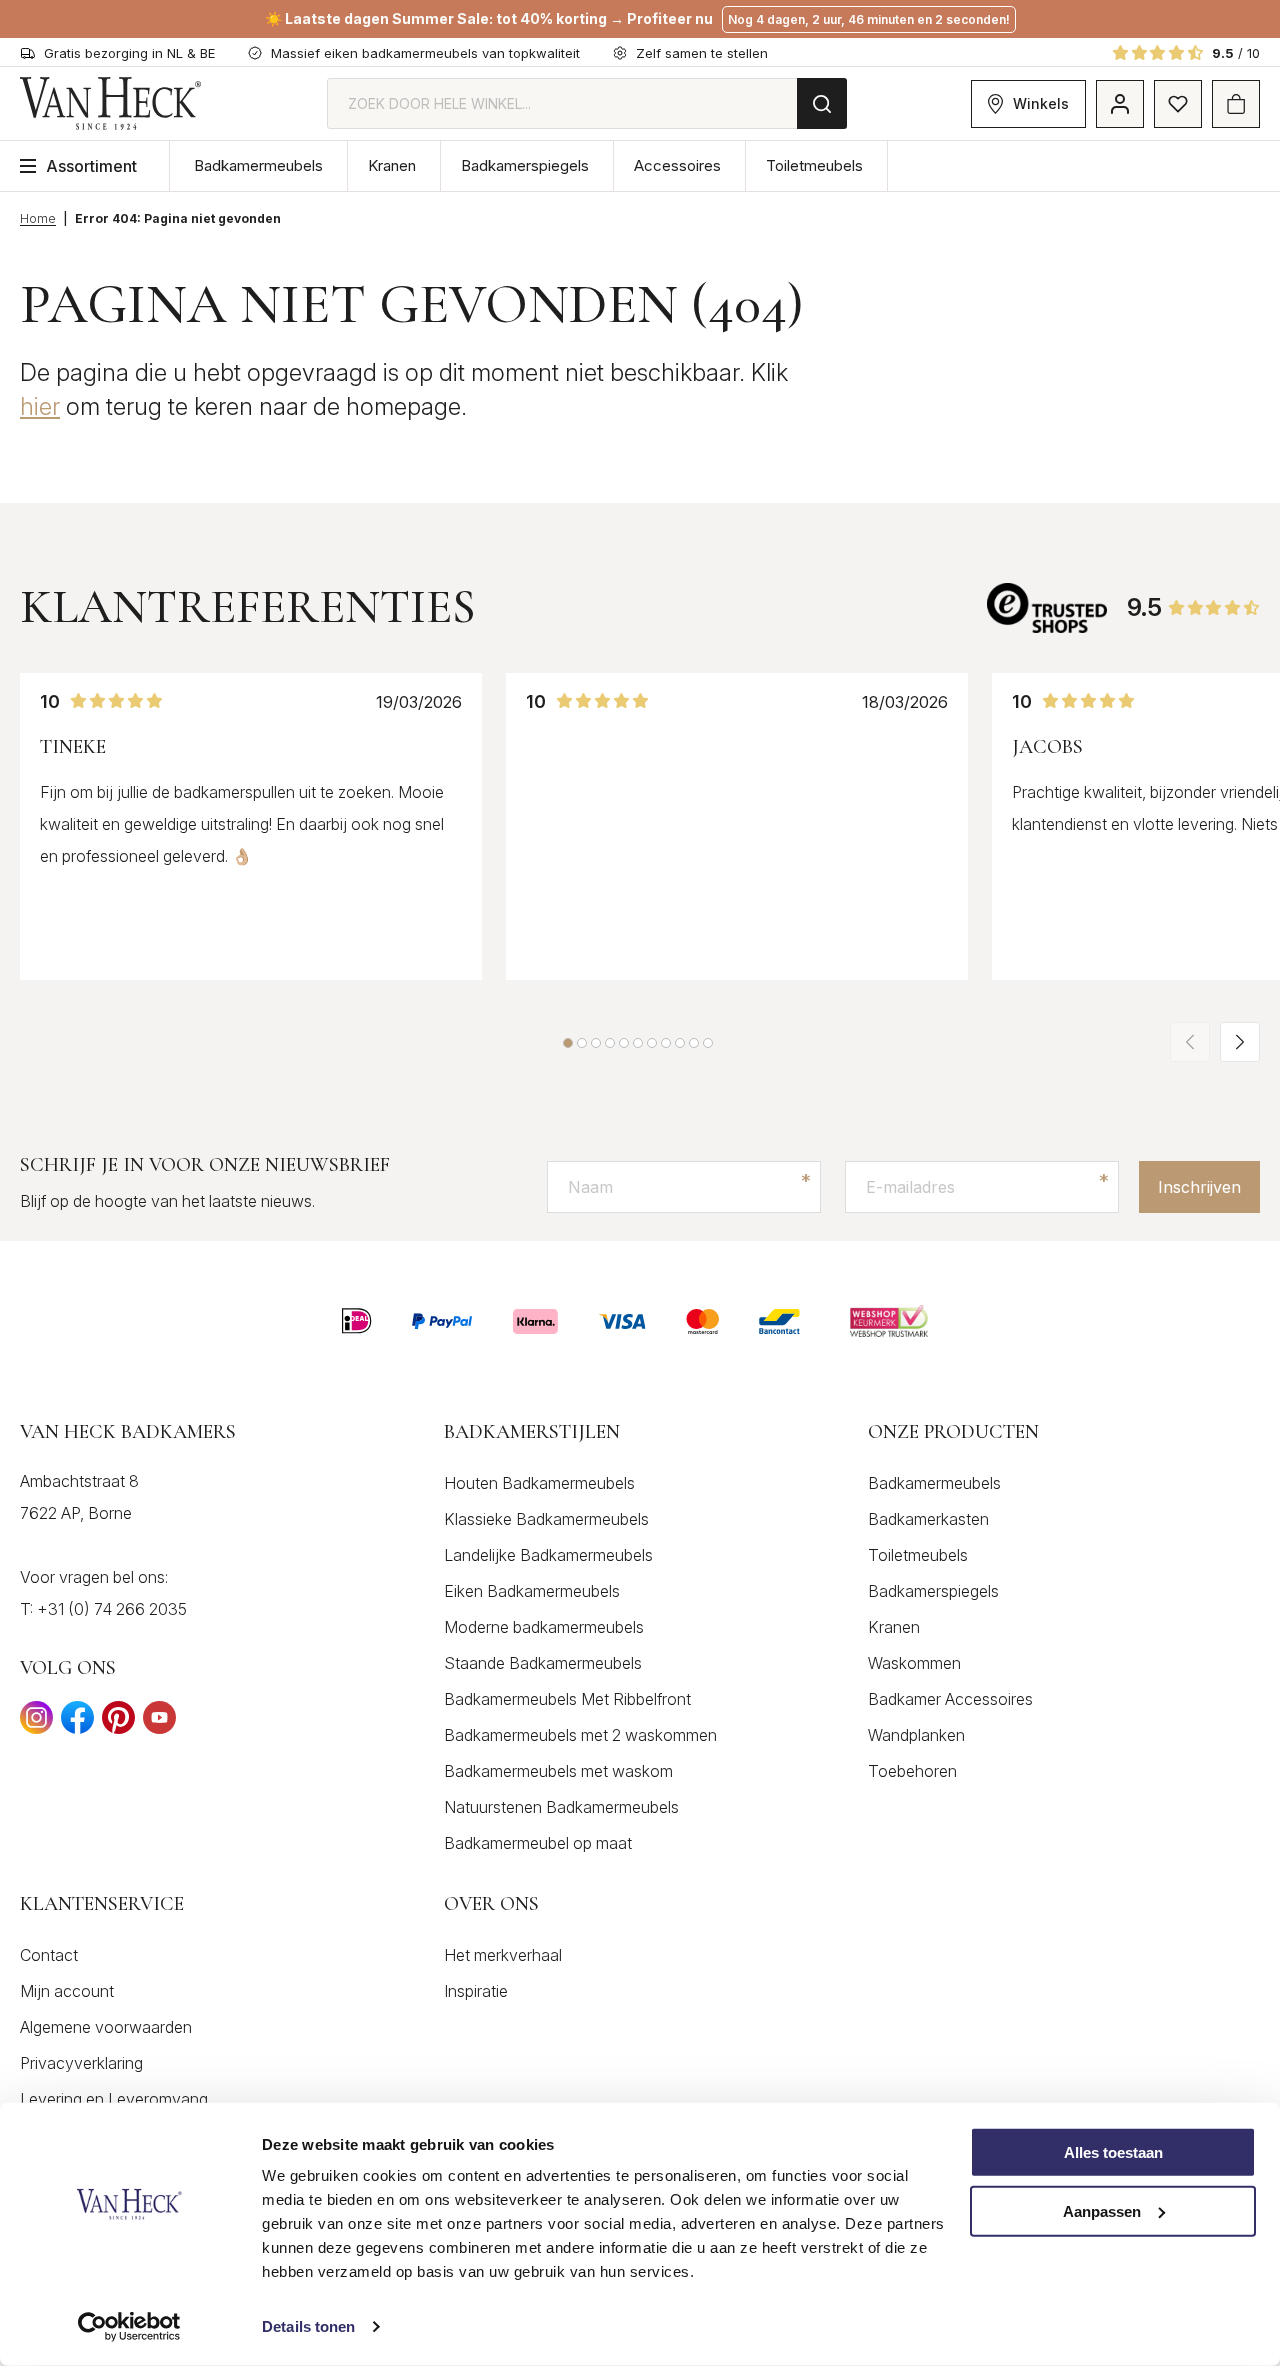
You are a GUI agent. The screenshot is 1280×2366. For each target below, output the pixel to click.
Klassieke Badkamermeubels (546, 1519)
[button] (568, 1043)
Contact (49, 1955)
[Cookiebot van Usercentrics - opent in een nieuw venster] (129, 2327)
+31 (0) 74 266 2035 (112, 1609)
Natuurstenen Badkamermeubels (561, 1807)
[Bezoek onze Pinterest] (118, 1723)
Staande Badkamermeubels (543, 1663)
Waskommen (914, 1663)
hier (40, 406)
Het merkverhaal (503, 1955)
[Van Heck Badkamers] (111, 103)
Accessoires (677, 165)
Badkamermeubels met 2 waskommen (580, 1735)
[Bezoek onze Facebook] (77, 1723)
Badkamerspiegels (525, 165)
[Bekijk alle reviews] (1047, 607)
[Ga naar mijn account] (1120, 104)
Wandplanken (916, 1735)
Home (38, 218)
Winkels (1041, 103)
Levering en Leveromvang (114, 2099)
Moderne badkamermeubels (544, 1627)
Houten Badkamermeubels (539, 1483)
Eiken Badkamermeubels (532, 1591)
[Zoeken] (822, 103)
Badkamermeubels (258, 165)
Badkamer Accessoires (950, 1699)
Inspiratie (476, 1991)
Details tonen (308, 2326)
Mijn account (67, 1991)
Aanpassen (1102, 2211)
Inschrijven (1199, 1187)
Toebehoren (912, 1771)
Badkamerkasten (928, 1519)
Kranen (392, 165)
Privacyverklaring (81, 2063)
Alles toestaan (1113, 2152)
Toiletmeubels (814, 165)
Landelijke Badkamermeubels (548, 1555)
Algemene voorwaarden (106, 2027)
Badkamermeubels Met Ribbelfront (567, 1699)
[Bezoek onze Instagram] (36, 1723)
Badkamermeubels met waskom (558, 1771)
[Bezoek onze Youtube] (159, 1723)
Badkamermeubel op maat (538, 1843)
